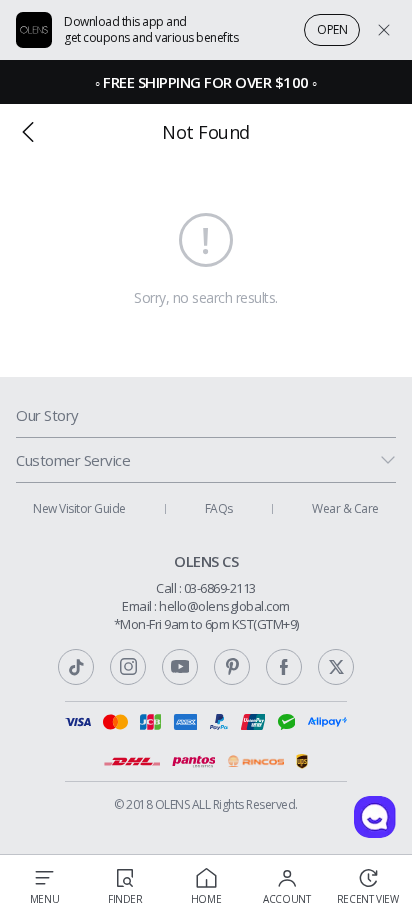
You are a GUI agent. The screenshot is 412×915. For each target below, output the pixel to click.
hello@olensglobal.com (224, 606)
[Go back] (28, 132)
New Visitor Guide (79, 508)
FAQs (219, 508)
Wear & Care (345, 508)
